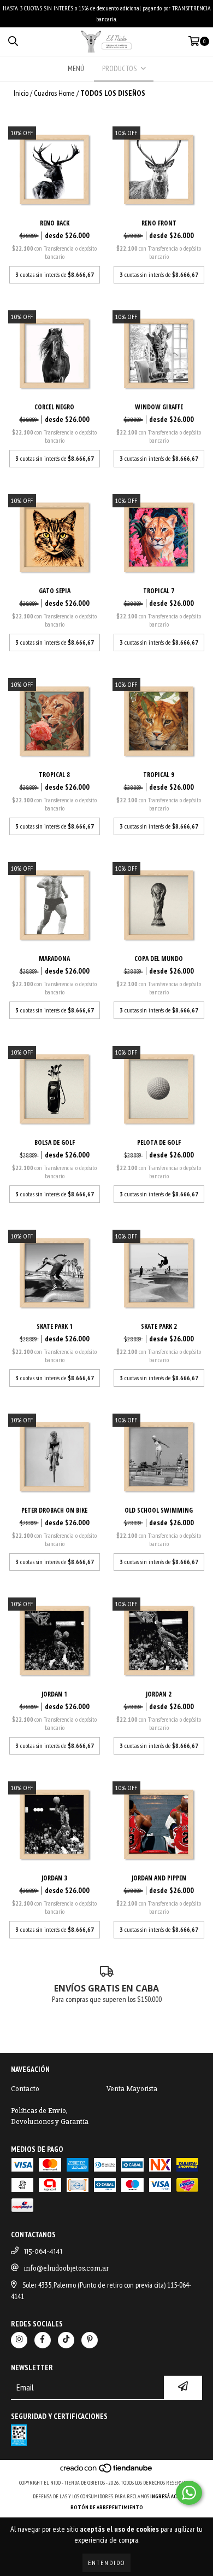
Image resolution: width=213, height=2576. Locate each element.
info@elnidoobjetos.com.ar (66, 2268)
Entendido (106, 2563)
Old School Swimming (159, 1510)
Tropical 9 (159, 775)
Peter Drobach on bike (54, 1510)
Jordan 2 (159, 1694)
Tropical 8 (54, 775)
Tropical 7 (159, 591)
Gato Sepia (55, 591)
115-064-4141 (43, 2251)
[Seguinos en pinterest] (90, 2340)
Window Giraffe (159, 407)
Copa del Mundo (159, 959)
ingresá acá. (165, 2496)
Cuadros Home (54, 93)
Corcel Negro (54, 407)
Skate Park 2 (159, 1326)
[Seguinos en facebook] (43, 2340)
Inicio (21, 93)
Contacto (25, 2089)
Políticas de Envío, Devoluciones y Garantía (50, 2116)
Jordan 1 (54, 1694)
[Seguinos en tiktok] (66, 2340)
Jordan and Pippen (159, 1878)
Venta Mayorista (132, 2089)
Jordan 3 (54, 1878)
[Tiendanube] (107, 2472)
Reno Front (159, 223)
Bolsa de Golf (55, 1142)
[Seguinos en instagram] (19, 2340)
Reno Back (55, 223)
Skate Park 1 (55, 1326)
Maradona (54, 959)
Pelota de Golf (159, 1142)
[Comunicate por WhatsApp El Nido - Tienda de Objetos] (189, 2493)
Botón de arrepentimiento (107, 2507)
